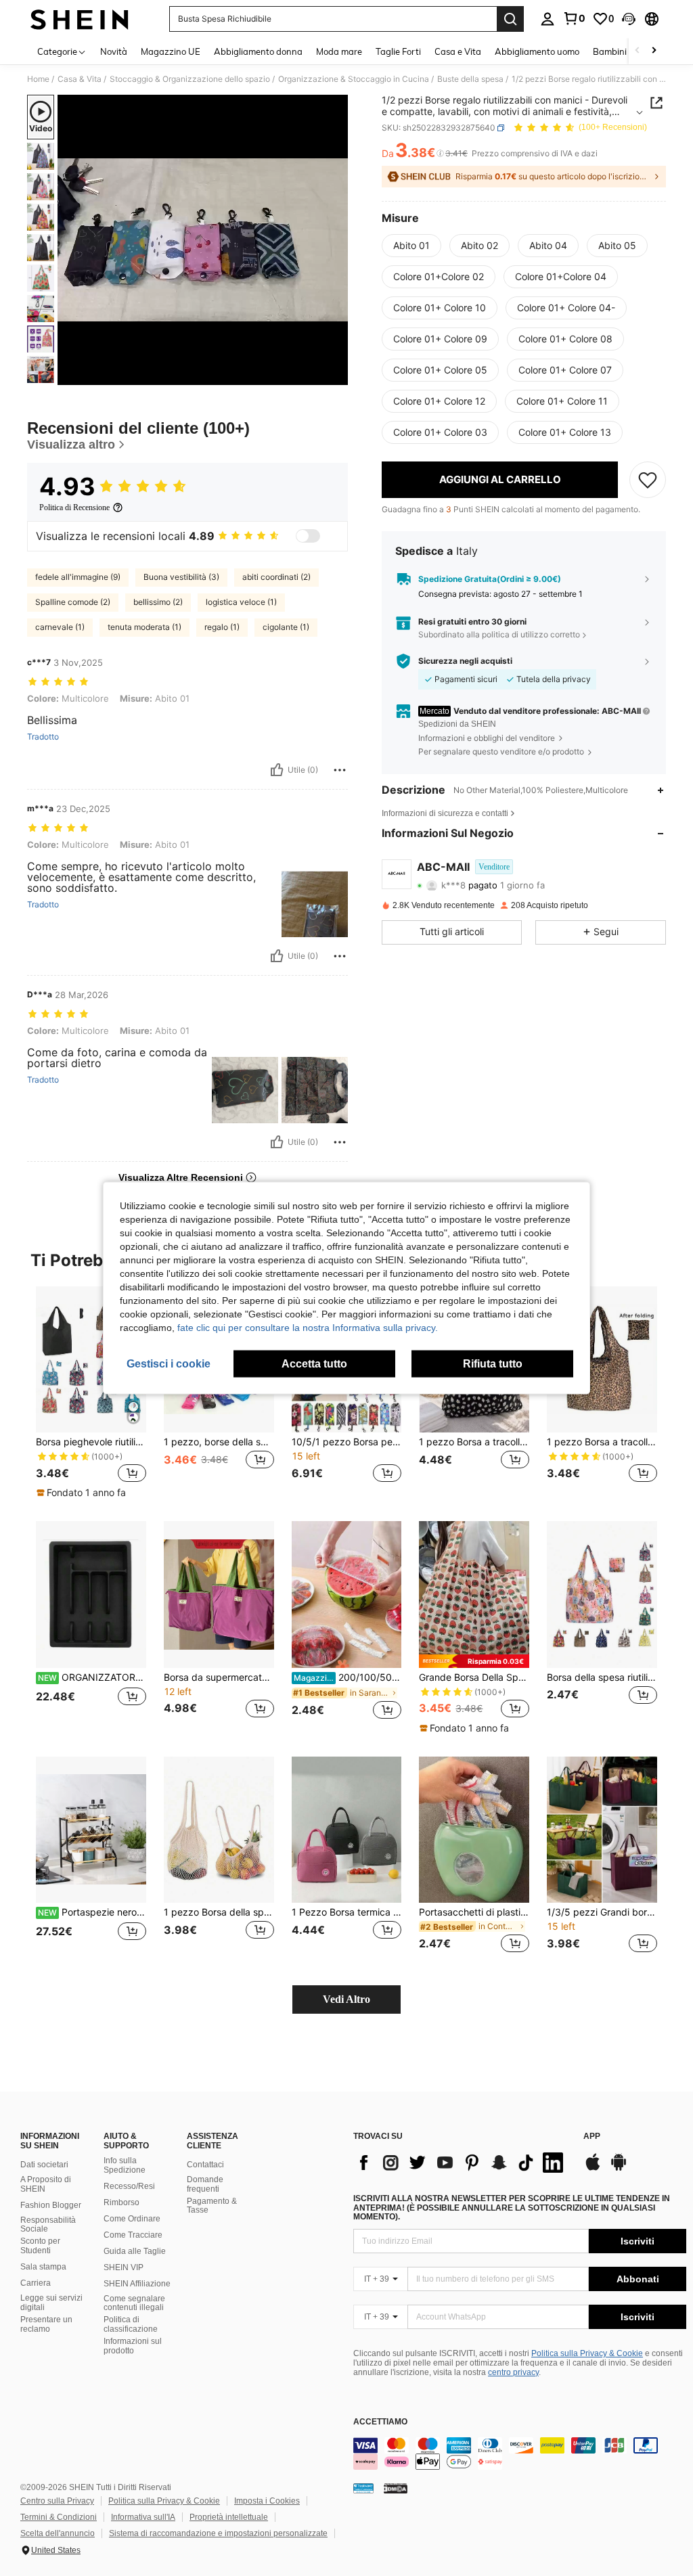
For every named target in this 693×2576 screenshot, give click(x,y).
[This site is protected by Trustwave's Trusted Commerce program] (363, 2488)
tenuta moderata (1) (144, 627)
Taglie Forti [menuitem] (398, 51)
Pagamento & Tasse (212, 2206)
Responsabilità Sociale (48, 2225)
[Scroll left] (638, 51)
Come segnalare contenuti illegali (134, 2303)
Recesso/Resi (129, 2186)
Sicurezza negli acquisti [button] (465, 661)
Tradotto (43, 737)
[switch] (308, 536)
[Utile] (277, 770)
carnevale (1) (60, 627)
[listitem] (91, 1393)
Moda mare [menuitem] (339, 51)
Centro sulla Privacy (57, 2501)
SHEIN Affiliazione (137, 2284)
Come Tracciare (133, 2235)
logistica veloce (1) (241, 602)
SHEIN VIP (124, 2267)
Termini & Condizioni (59, 2517)
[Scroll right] (654, 51)
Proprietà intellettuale (229, 2517)
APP (592, 2137)
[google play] (619, 2169)
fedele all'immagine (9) (78, 577)
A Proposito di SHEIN (46, 2184)
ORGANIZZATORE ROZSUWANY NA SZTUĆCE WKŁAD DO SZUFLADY (92, 1677)
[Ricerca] (510, 19)
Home (38, 79)
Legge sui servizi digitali (51, 2303)
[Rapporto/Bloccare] (340, 770)
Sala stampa (43, 2267)
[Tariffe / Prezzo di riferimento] (440, 154)
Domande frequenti (205, 2184)
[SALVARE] (648, 480)
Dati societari (44, 2165)
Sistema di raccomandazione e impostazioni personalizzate (218, 2533)
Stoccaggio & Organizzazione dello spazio (190, 79)
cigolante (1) (286, 627)
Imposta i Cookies (267, 2501)
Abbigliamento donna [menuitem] (258, 51)
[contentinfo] (520, 2454)
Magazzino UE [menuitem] (171, 51)
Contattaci (205, 2165)
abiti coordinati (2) (276, 577)
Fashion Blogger (51, 2205)
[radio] (411, 246)
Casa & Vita (80, 79)
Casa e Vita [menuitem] (458, 51)
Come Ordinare (132, 2219)
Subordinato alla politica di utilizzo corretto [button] (499, 634)
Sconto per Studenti (40, 2246)
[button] (629, 19)
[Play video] (203, 240)
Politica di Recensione (74, 507)
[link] (574, 18)
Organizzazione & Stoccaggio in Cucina (354, 79)
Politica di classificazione (131, 2324)
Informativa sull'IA (143, 2517)
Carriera (36, 2283)
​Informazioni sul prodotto (133, 2346)
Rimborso (121, 2202)
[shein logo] (80, 19)
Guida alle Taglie (135, 2251)
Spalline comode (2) (73, 602)
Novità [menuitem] (114, 51)
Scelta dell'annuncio (58, 2533)
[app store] (593, 2169)
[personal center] (547, 19)
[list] (462, 2163)
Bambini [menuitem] (610, 51)
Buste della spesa (470, 79)
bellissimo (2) (158, 602)
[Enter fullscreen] (336, 374)
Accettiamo (380, 2422)
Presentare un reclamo (46, 2324)
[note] (83, 1493)
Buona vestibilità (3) (181, 577)
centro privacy (513, 2372)
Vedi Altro (346, 1999)
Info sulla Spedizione (125, 2165)
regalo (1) (222, 627)
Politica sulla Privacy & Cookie (587, 2353)
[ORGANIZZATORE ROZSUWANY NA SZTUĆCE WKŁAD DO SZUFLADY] (91, 1595)
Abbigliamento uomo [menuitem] (537, 51)
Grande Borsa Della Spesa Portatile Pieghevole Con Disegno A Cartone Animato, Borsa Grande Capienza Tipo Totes (474, 1677)
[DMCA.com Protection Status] (396, 2488)
